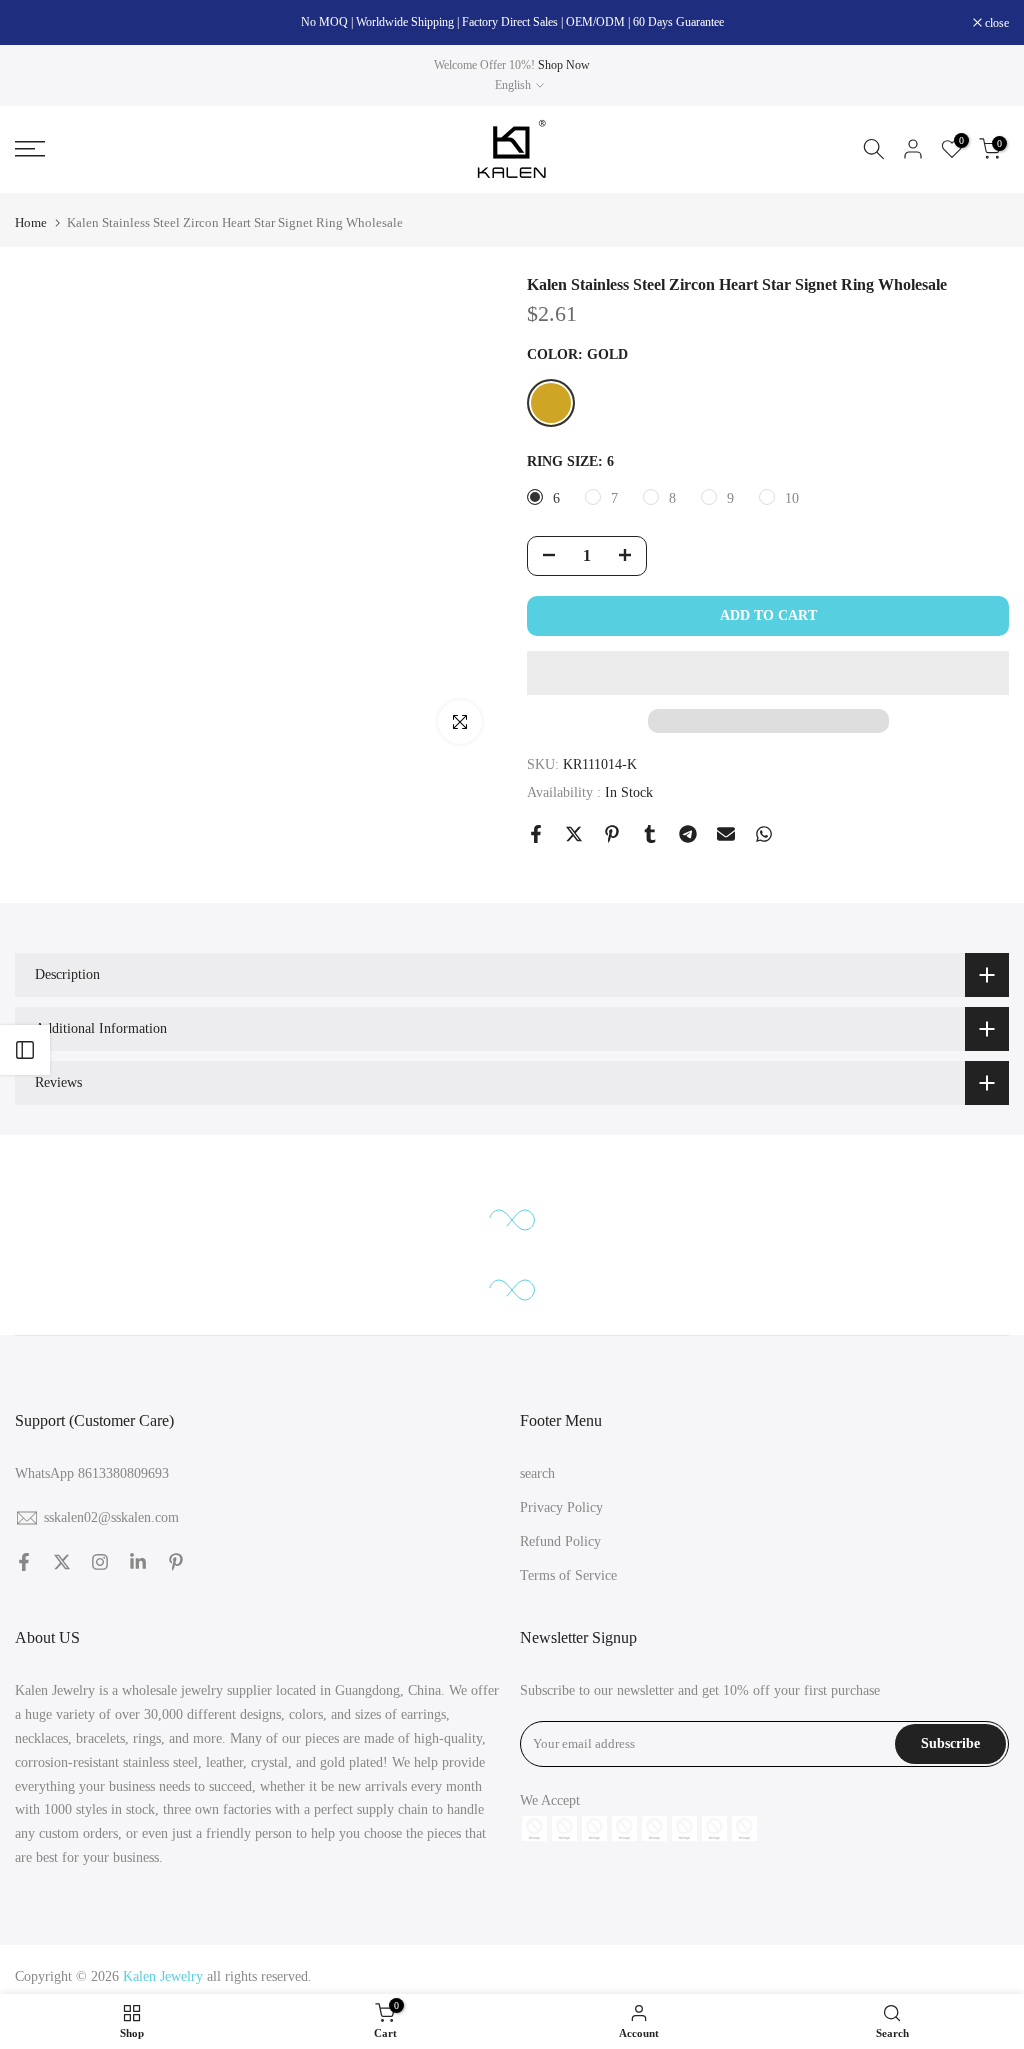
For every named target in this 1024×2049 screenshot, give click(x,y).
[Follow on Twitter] (62, 1562)
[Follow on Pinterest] (176, 1562)
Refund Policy (560, 1541)
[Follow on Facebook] (24, 1562)
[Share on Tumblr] (650, 834)
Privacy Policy (561, 1507)
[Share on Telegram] (688, 834)
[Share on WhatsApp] (764, 834)
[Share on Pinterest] (612, 834)
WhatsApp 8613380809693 (92, 1473)
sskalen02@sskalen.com (111, 1517)
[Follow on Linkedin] (138, 1562)
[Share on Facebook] (536, 834)
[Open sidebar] (25, 1050)
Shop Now (564, 65)
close (37, 23)
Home (31, 222)
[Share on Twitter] (574, 834)
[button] (768, 673)
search (537, 1473)
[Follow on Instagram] (100, 1562)
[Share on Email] (726, 834)
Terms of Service (568, 1575)
